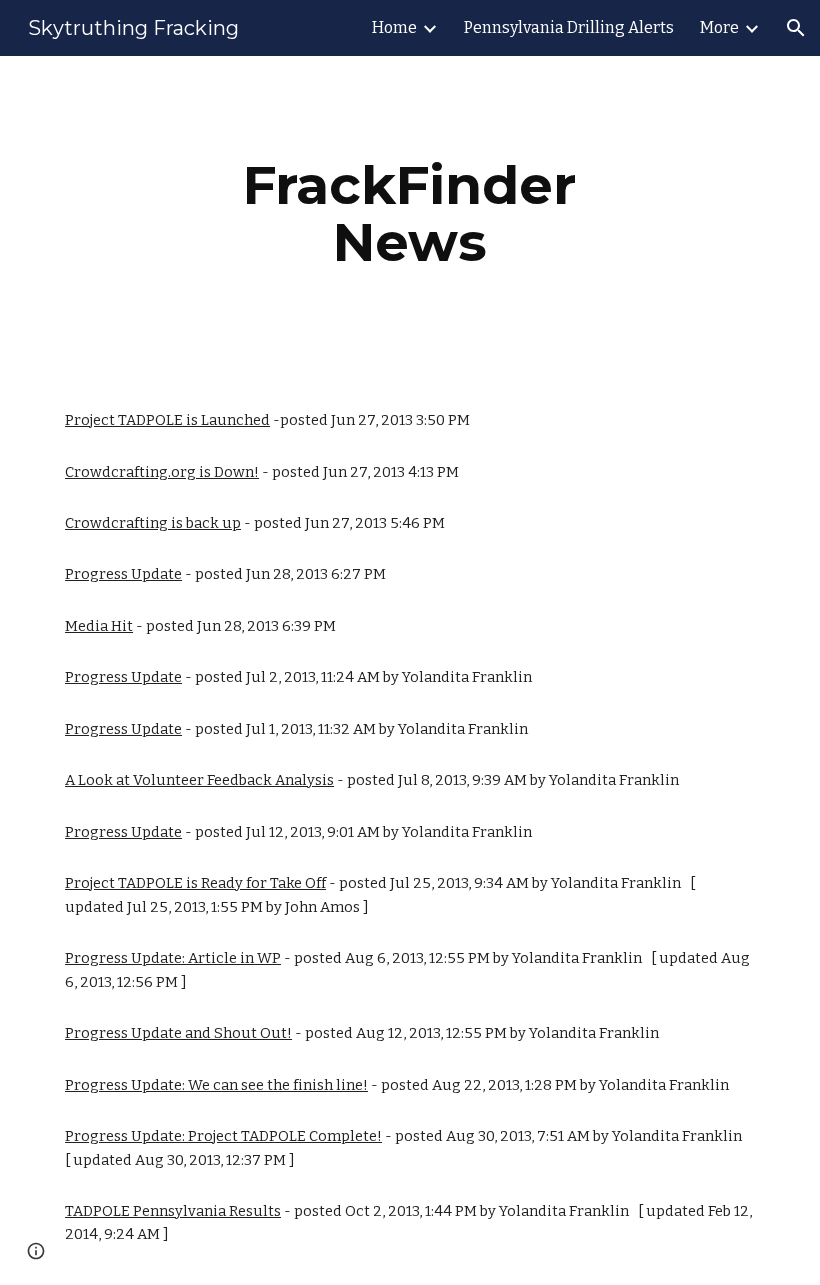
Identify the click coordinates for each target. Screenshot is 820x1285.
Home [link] (394, 27)
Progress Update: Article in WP (173, 958)
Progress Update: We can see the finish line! (216, 1085)
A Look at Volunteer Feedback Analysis (199, 780)
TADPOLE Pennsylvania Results (173, 1211)
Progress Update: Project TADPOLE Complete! (223, 1136)
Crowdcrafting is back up (153, 523)
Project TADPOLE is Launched (167, 420)
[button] (796, 28)
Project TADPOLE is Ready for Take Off (195, 883)
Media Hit (99, 626)
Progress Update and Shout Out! (178, 1033)
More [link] (719, 27)
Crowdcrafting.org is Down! (162, 472)
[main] (410, 213)
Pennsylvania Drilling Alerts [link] (569, 27)
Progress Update (123, 574)
